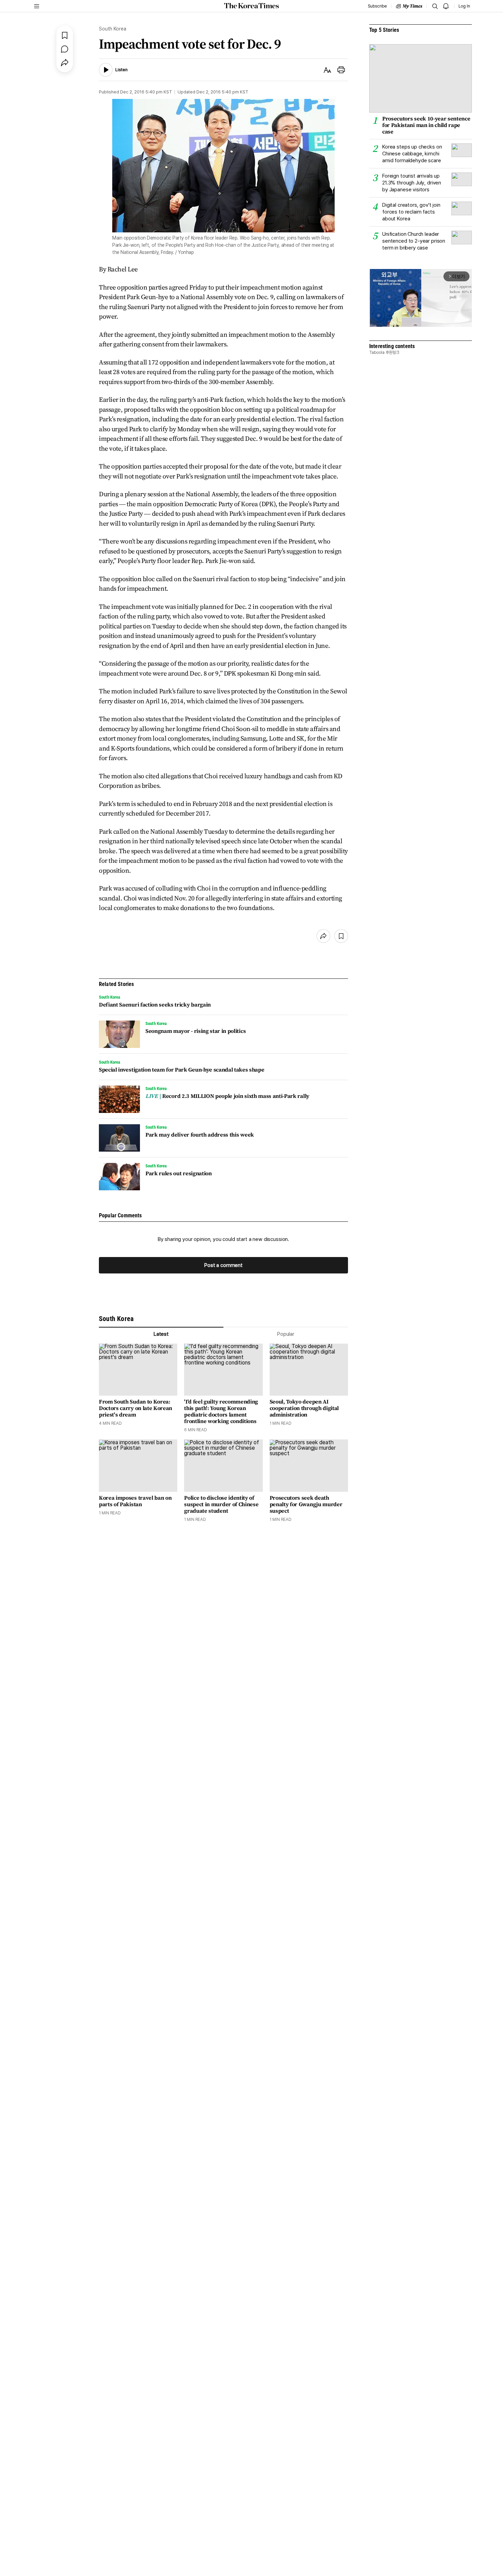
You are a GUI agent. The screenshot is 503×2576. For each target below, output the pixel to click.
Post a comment (223, 1265)
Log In (464, 6)
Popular (286, 1334)
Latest (161, 1334)
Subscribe (377, 6)
